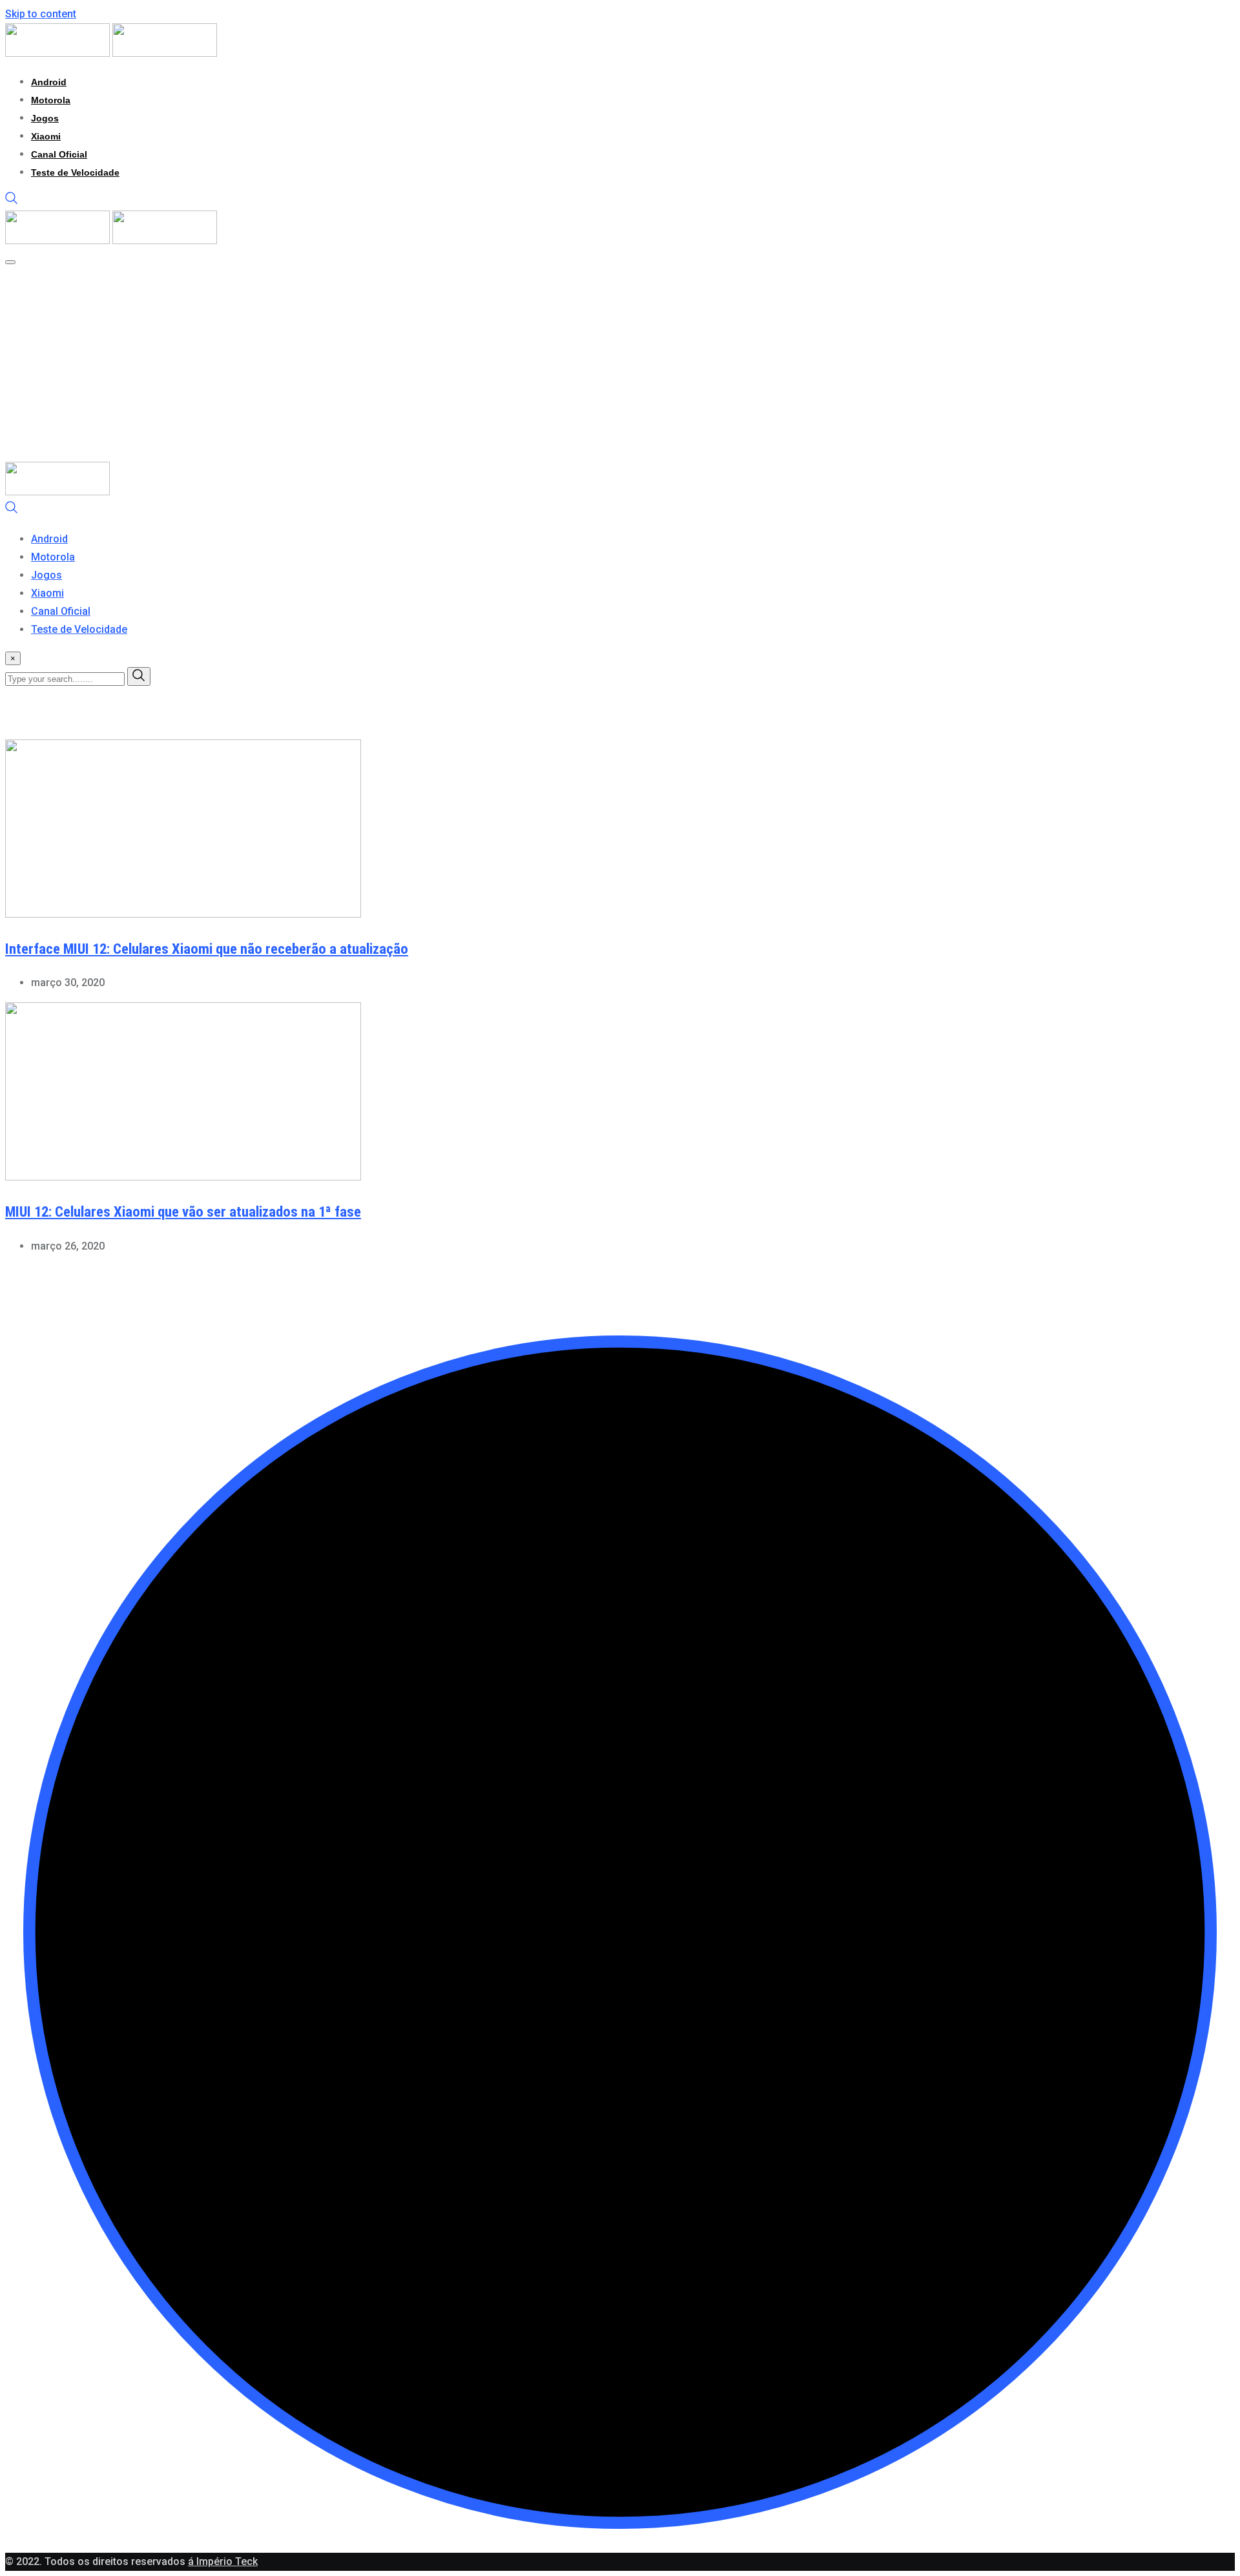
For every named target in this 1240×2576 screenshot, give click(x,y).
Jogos (45, 118)
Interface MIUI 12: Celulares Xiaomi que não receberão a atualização (207, 949)
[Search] (12, 201)
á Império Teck (223, 2561)
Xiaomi (46, 136)
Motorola (51, 100)
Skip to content (41, 14)
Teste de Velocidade (75, 172)
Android (49, 82)
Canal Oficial (59, 154)
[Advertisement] (620, 365)
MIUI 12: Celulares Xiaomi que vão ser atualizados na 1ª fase (183, 1212)
